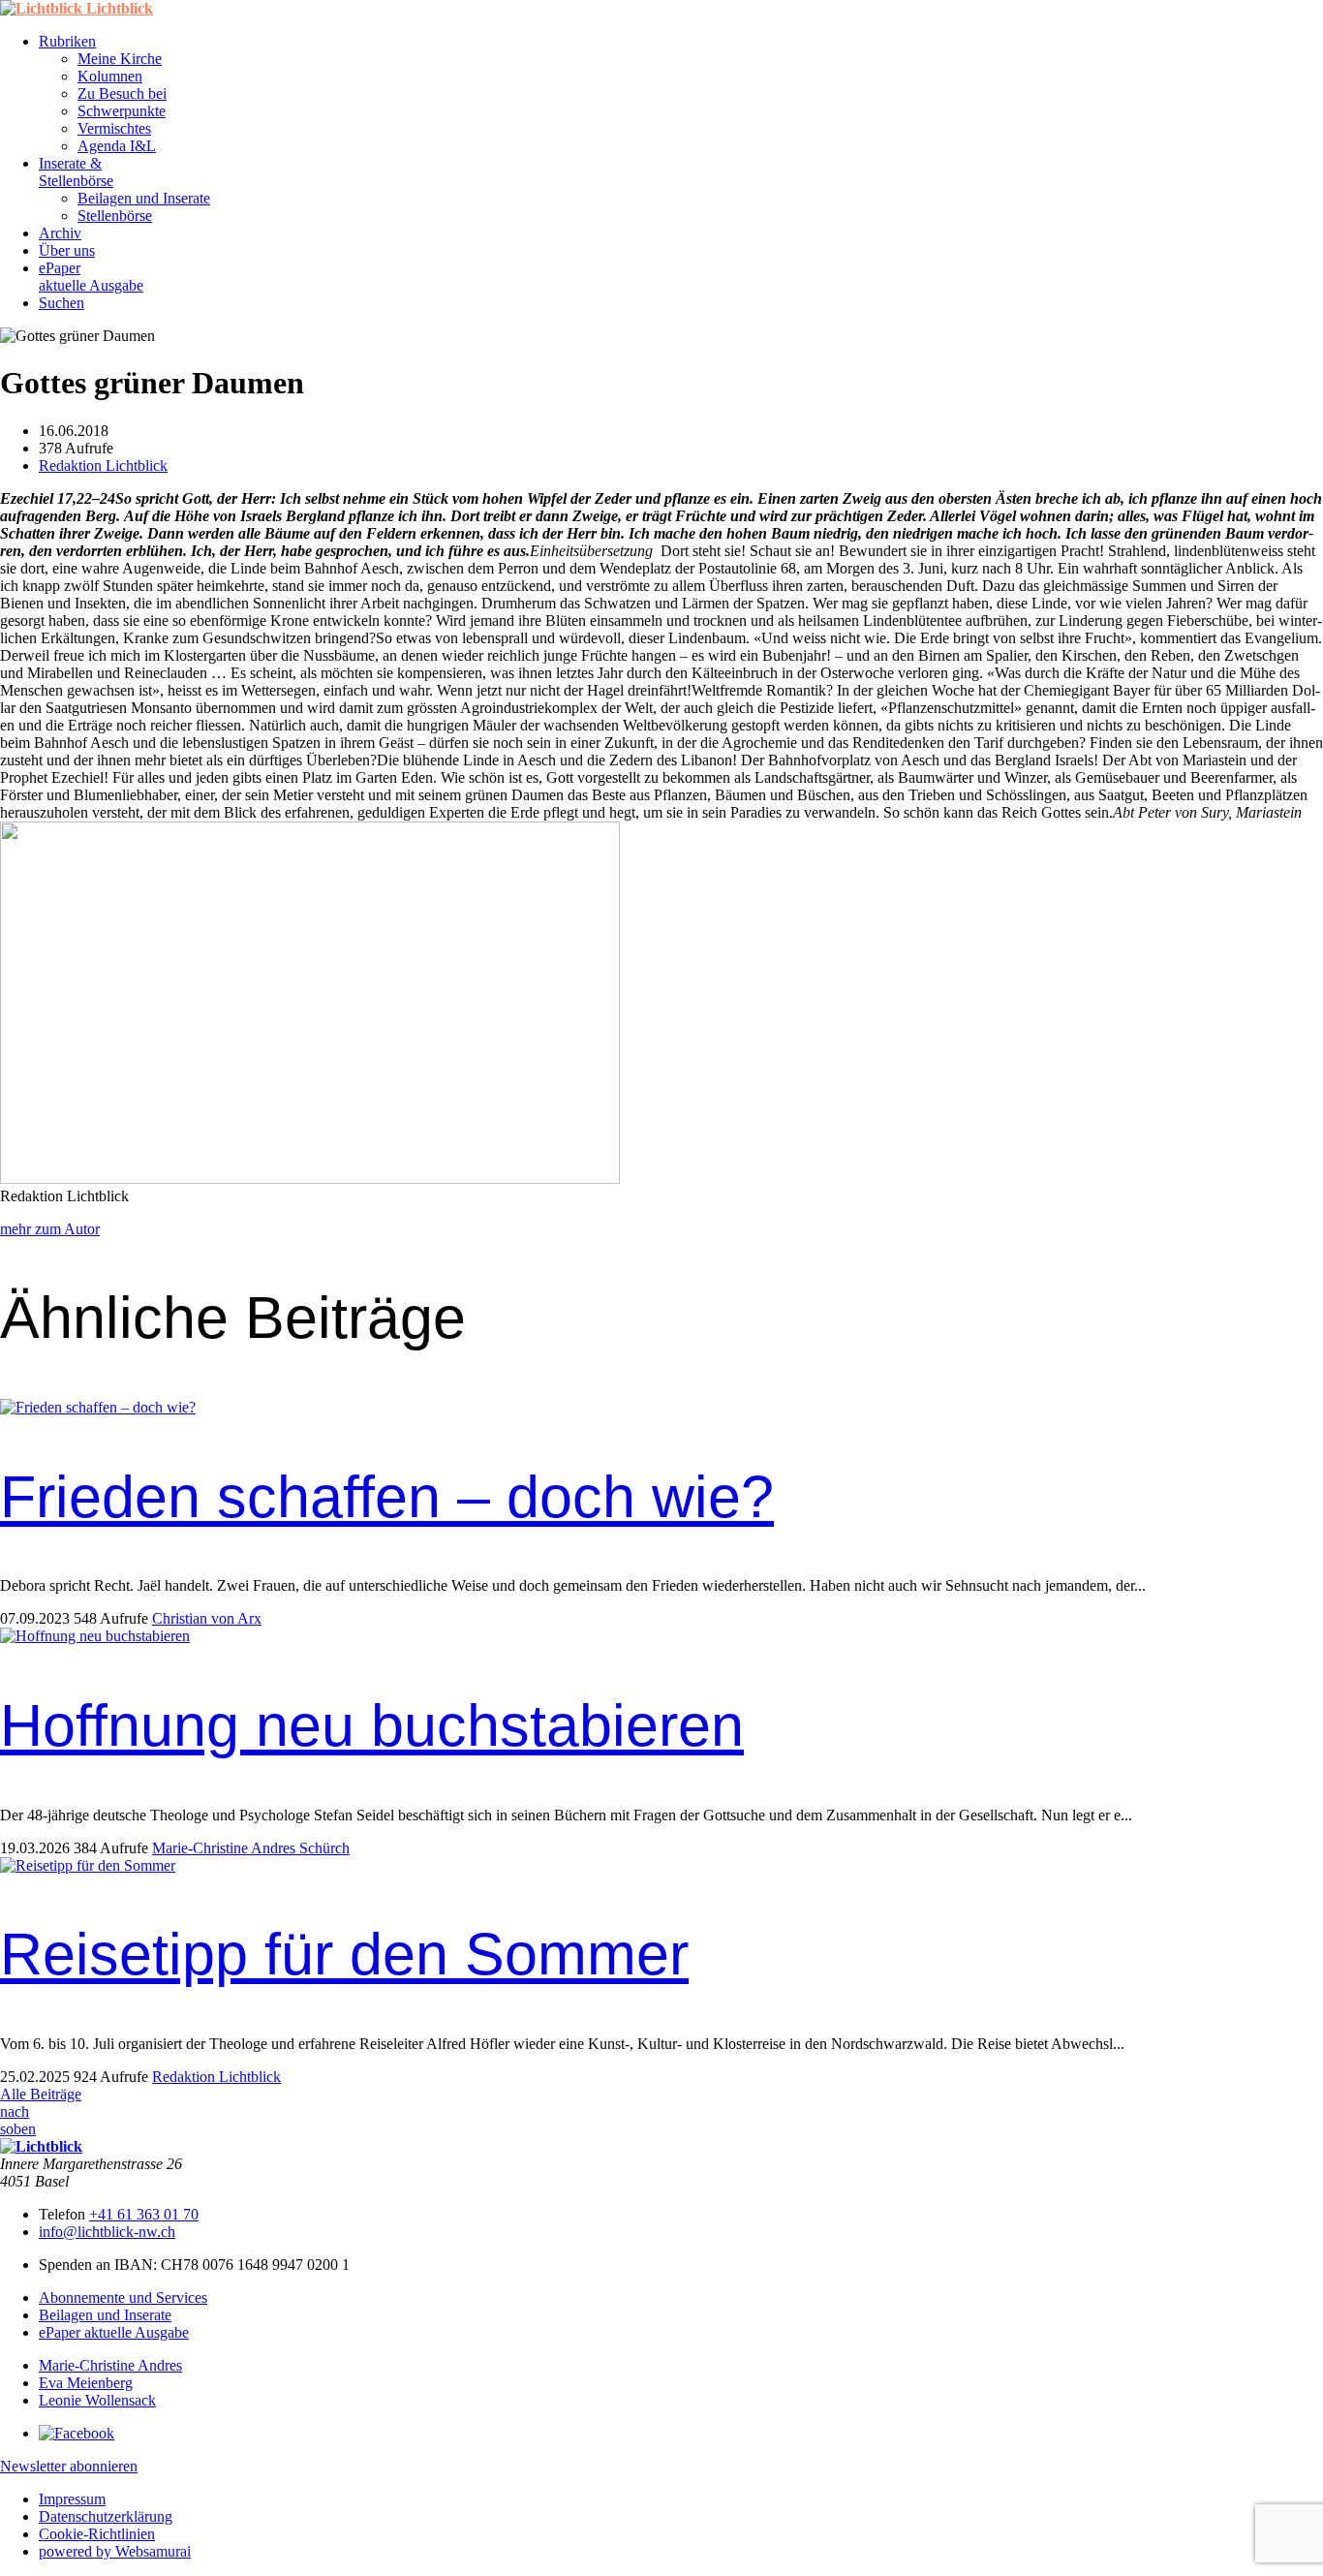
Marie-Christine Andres (110, 2365)
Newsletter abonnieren (69, 2466)
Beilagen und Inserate (144, 198)
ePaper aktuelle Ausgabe (114, 2332)
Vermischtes (114, 128)
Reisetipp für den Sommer (344, 1954)
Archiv (60, 233)
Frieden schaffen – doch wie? (387, 1497)
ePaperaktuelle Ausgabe (91, 277)
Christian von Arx (207, 1618)
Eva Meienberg (86, 2383)
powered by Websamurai (115, 2551)
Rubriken (67, 41)
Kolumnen (110, 76)
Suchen (62, 303)
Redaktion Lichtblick (103, 466)
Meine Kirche (120, 59)
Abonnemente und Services (123, 2297)
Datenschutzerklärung (106, 2516)
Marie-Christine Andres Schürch (251, 1848)
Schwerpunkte (122, 111)
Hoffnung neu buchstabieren (372, 1725)
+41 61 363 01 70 (144, 2214)
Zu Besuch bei (122, 93)
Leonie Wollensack (97, 2400)
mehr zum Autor (50, 1229)
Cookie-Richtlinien (97, 2534)
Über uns (67, 250)
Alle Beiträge (41, 2094)
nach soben (18, 2120)
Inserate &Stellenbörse (76, 172)
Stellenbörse (115, 216)
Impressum (72, 2499)
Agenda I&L (117, 146)
